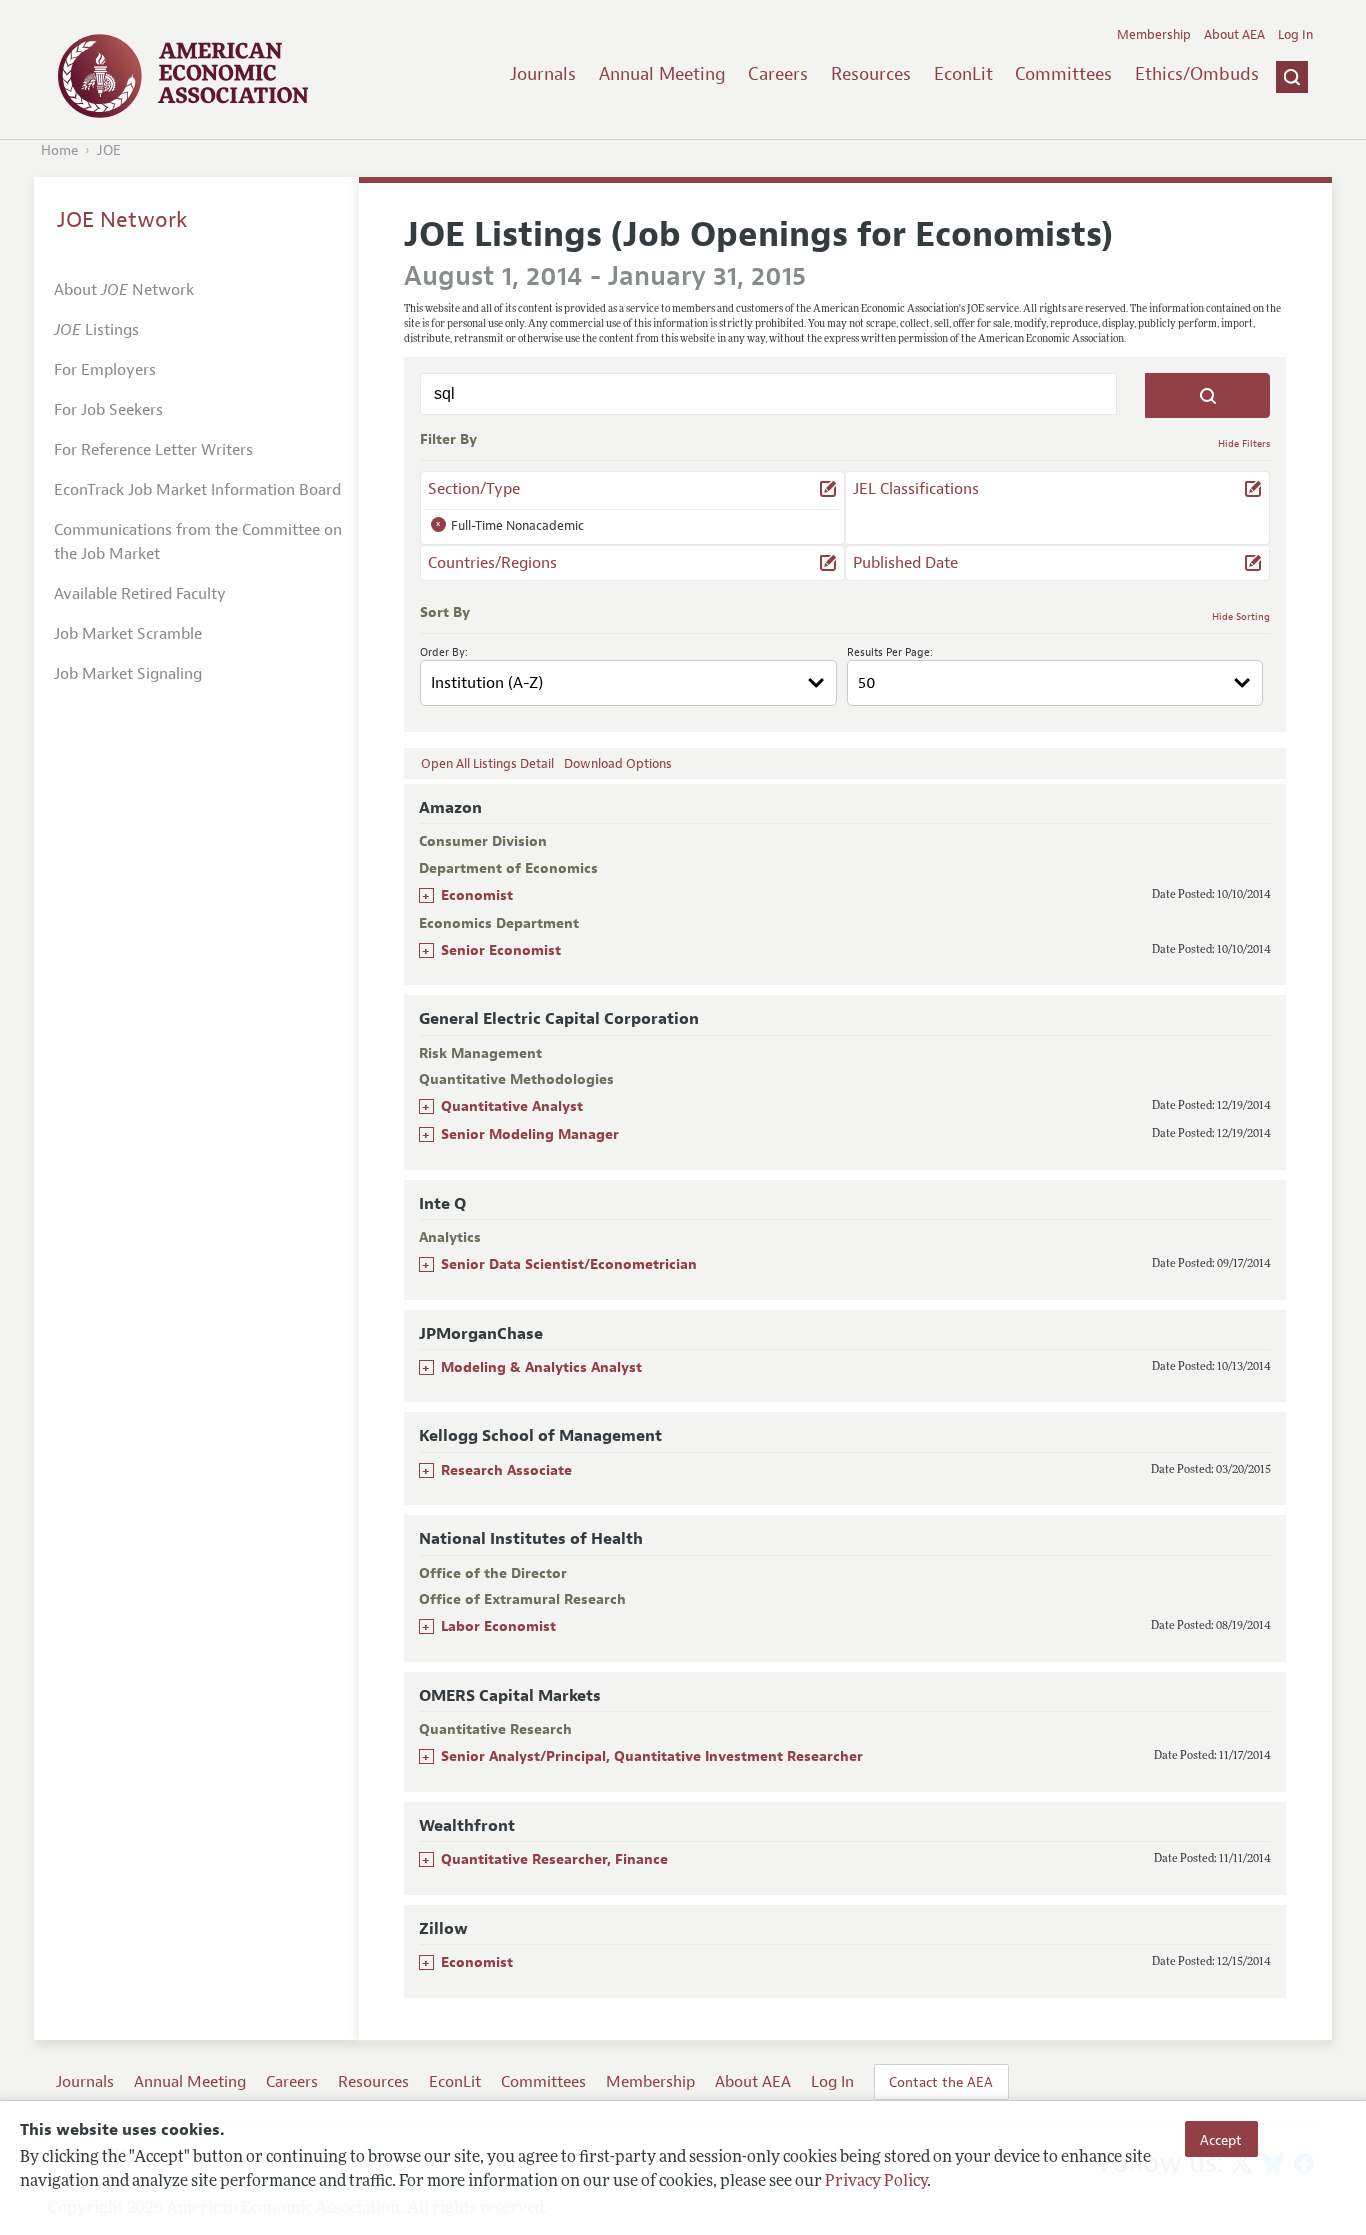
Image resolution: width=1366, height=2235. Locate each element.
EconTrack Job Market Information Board (197, 490)
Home (59, 150)
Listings (96, 330)
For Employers (105, 370)
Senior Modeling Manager (530, 1134)
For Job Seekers (108, 410)
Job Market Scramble (128, 634)
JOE (109, 150)
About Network (124, 290)
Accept (1221, 2139)
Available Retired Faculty (140, 594)
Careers (778, 74)
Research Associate (506, 1470)
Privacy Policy (876, 2182)
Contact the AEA (941, 2082)
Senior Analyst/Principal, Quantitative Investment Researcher (652, 1756)
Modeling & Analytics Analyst (541, 1367)
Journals (543, 74)
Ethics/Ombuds (1197, 74)
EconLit (963, 74)
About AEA (1234, 35)
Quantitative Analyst (512, 1106)
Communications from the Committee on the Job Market (198, 542)
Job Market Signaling (128, 674)
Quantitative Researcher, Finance (554, 1859)
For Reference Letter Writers (153, 450)
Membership (1154, 35)
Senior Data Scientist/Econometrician (569, 1264)
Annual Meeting (662, 74)
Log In (1295, 35)
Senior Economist (501, 950)
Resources (871, 74)
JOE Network (122, 220)
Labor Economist (498, 1626)
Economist (477, 895)
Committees (1063, 74)
